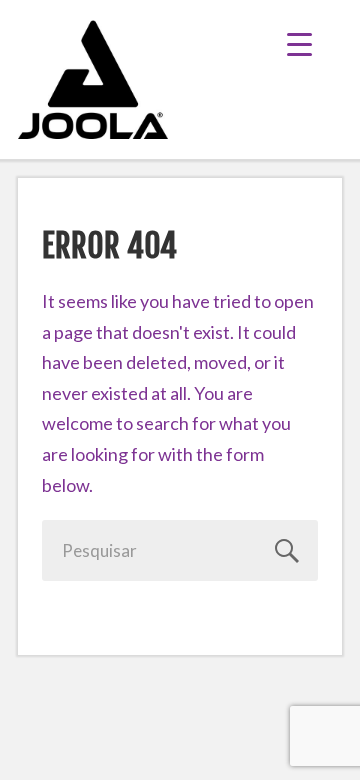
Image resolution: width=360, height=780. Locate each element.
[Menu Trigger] (314, 42)
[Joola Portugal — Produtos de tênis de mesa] (93, 79)
